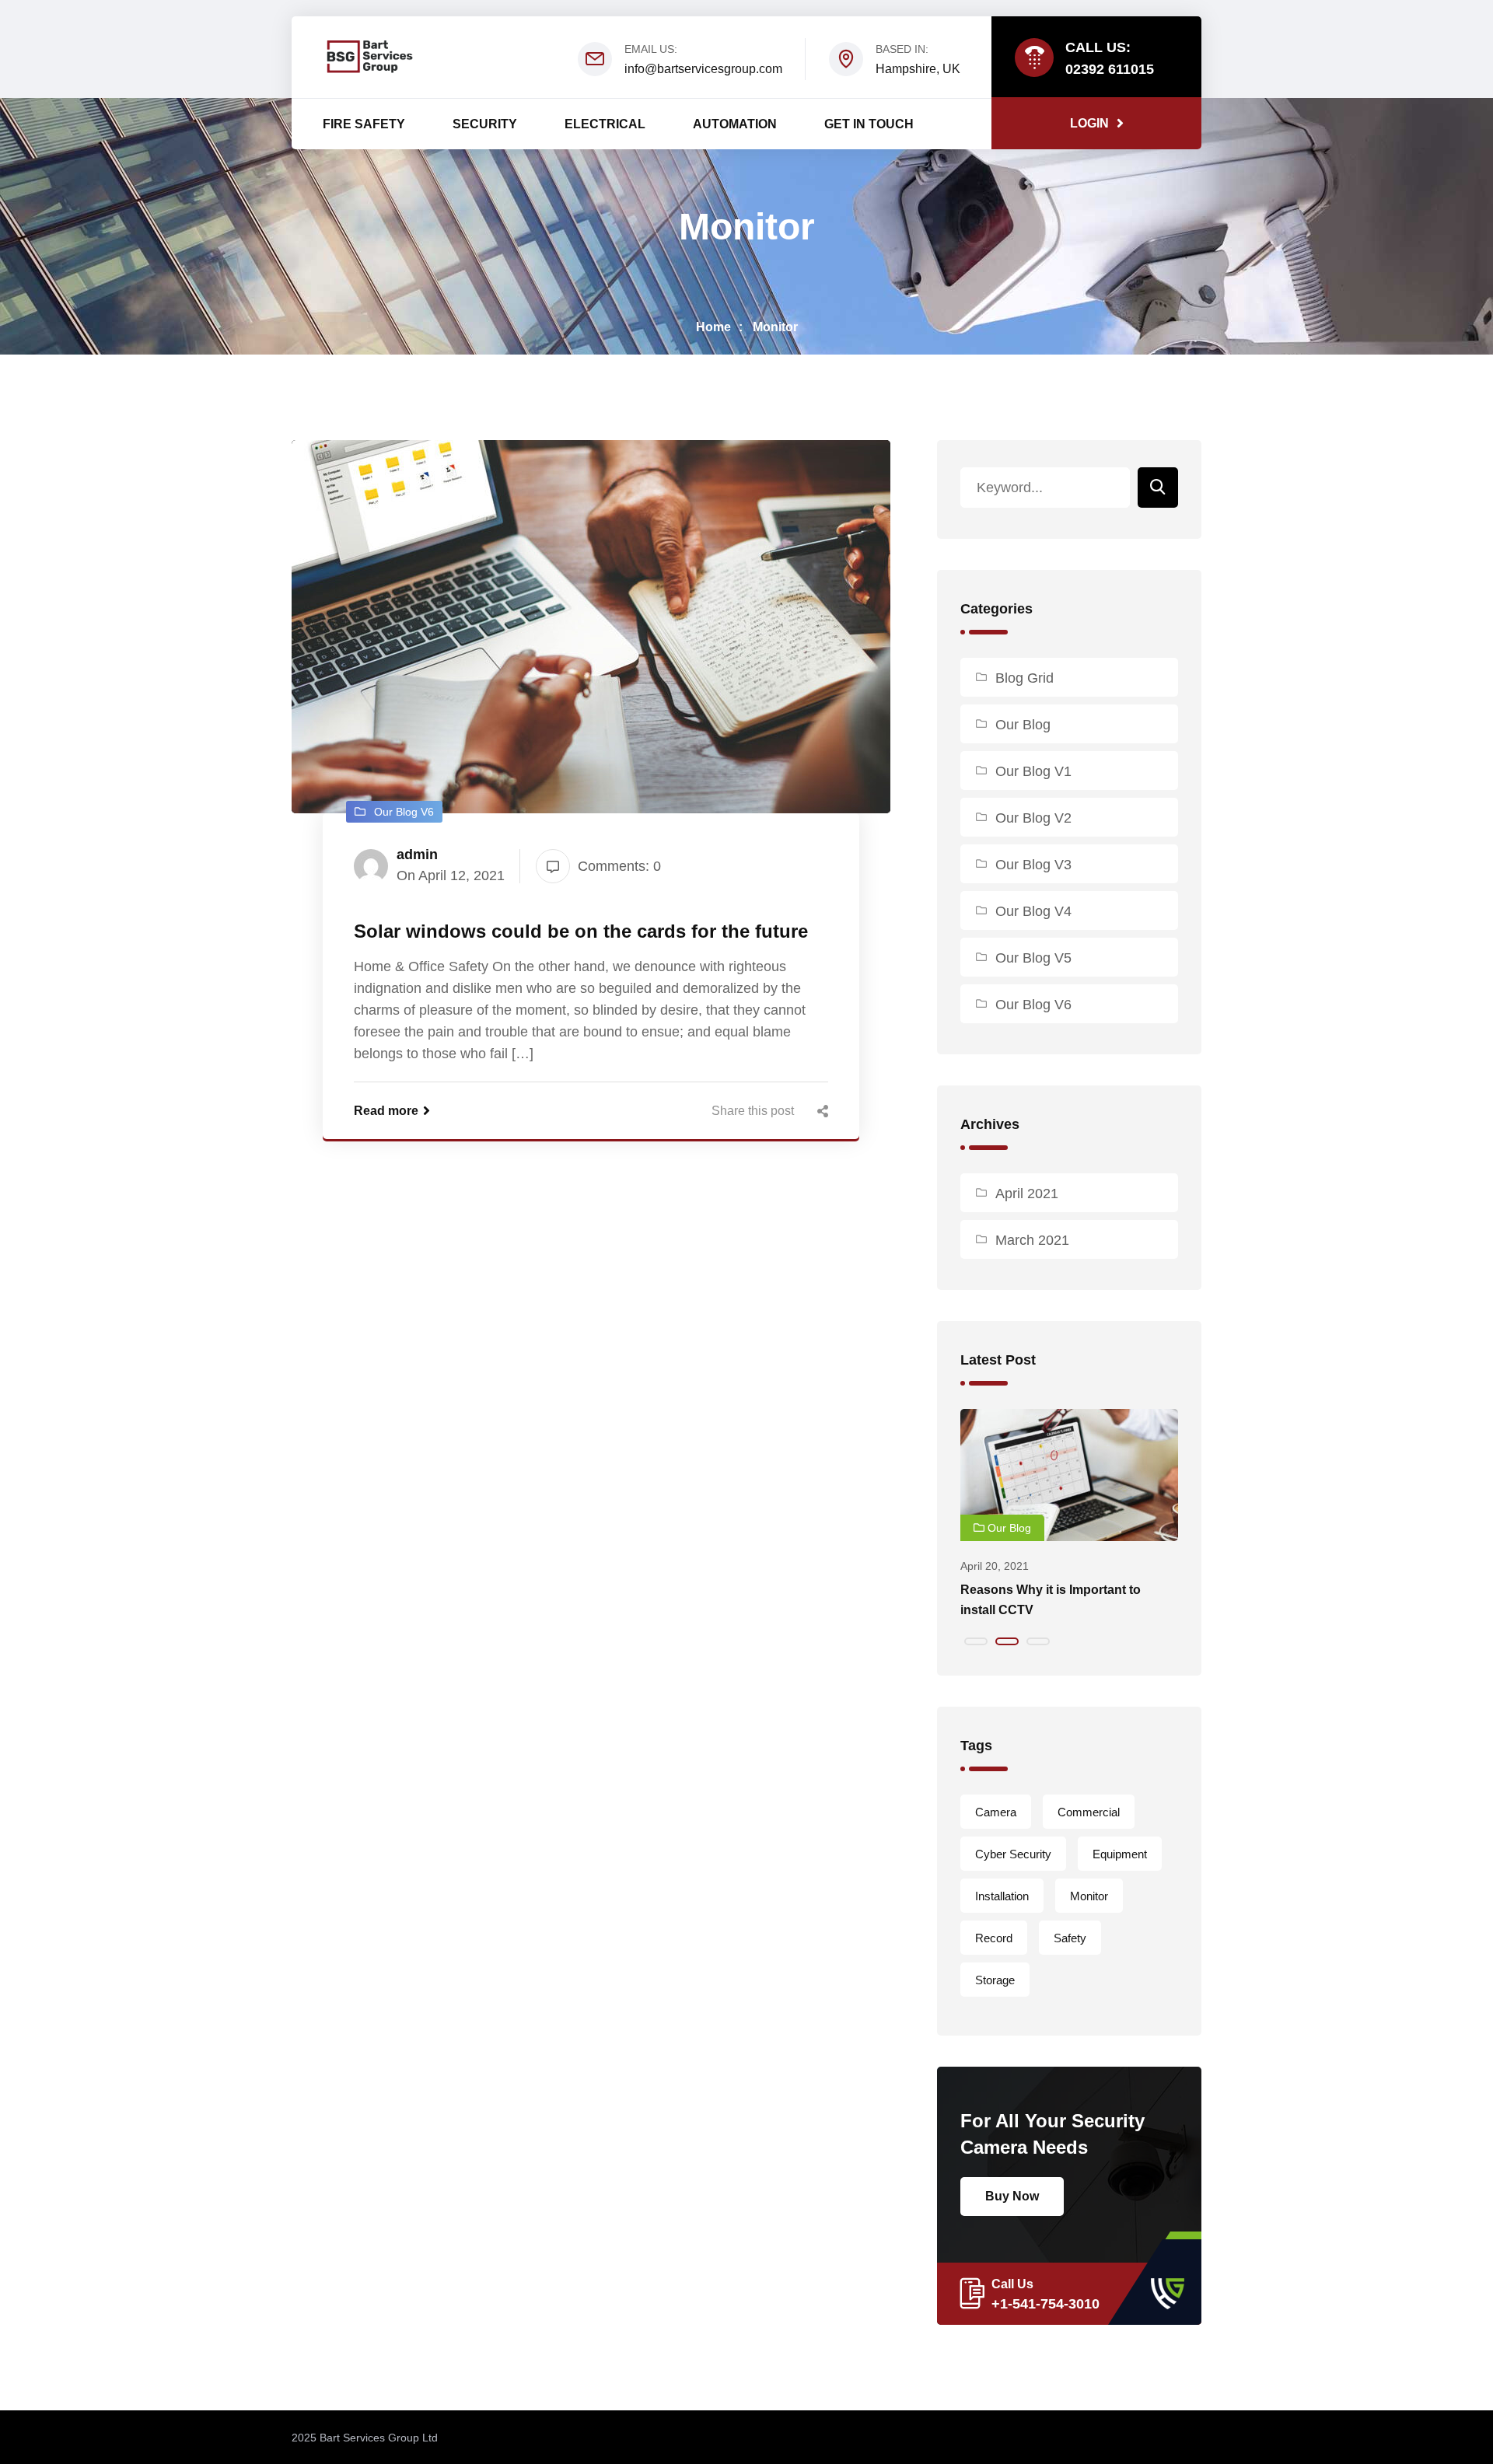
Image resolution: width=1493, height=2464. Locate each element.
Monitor (775, 327)
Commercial (1089, 1812)
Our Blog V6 (1033, 1005)
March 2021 (1032, 1240)
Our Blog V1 (1033, 771)
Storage (995, 1980)
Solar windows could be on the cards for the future (581, 931)
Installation (1002, 1896)
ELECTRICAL (605, 124)
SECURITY (485, 124)
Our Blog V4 (1033, 911)
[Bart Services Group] (369, 56)
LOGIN (1089, 123)
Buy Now (1012, 2196)
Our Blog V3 (1033, 865)
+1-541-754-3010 (1045, 2304)
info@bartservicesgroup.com (703, 69)
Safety (1070, 1938)
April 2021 (1027, 1194)
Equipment (1120, 1854)
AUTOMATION (735, 124)
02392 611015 (1110, 69)
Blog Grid (1024, 678)
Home (713, 327)
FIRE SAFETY (364, 124)
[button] (976, 1641)
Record (994, 1938)
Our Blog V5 (1033, 958)
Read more (386, 1111)
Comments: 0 (619, 866)
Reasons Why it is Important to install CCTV (1051, 1600)
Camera (996, 1812)
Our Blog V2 (1033, 818)
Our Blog (1023, 725)
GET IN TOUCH (869, 124)
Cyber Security (1013, 1854)
